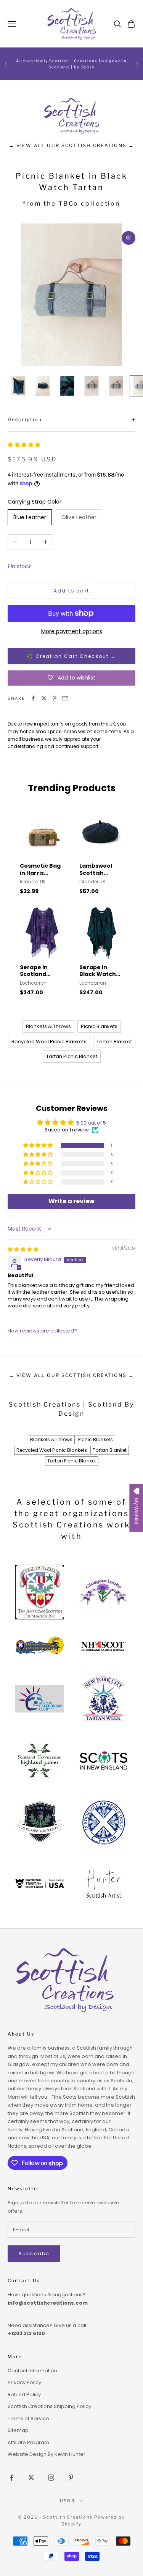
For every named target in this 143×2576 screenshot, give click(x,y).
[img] (23, 1249)
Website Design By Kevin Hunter (47, 2454)
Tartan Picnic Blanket (72, 1056)
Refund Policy (24, 2395)
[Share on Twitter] (44, 698)
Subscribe (34, 2254)
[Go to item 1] (18, 386)
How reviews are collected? (42, 1331)
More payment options (72, 631)
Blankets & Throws (48, 1026)
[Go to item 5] (116, 386)
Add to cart (71, 591)
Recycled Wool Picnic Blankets (49, 1042)
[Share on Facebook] (33, 698)
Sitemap (18, 2430)
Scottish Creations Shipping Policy (49, 2406)
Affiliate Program (28, 2442)
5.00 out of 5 (91, 1123)
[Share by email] (65, 698)
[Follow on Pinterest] (71, 2478)
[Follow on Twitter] (31, 2478)
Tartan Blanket (114, 1042)
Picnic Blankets (99, 1026)
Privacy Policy (24, 2382)
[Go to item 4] (92, 386)
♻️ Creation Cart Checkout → (71, 656)
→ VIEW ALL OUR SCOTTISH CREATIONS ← (72, 145)
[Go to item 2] (43, 386)
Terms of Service (28, 2418)
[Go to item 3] (67, 386)
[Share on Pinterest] (55, 698)
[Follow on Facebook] (11, 2478)
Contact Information (32, 2371)
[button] (24, 445)
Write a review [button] (71, 1201)
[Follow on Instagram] (51, 2478)
